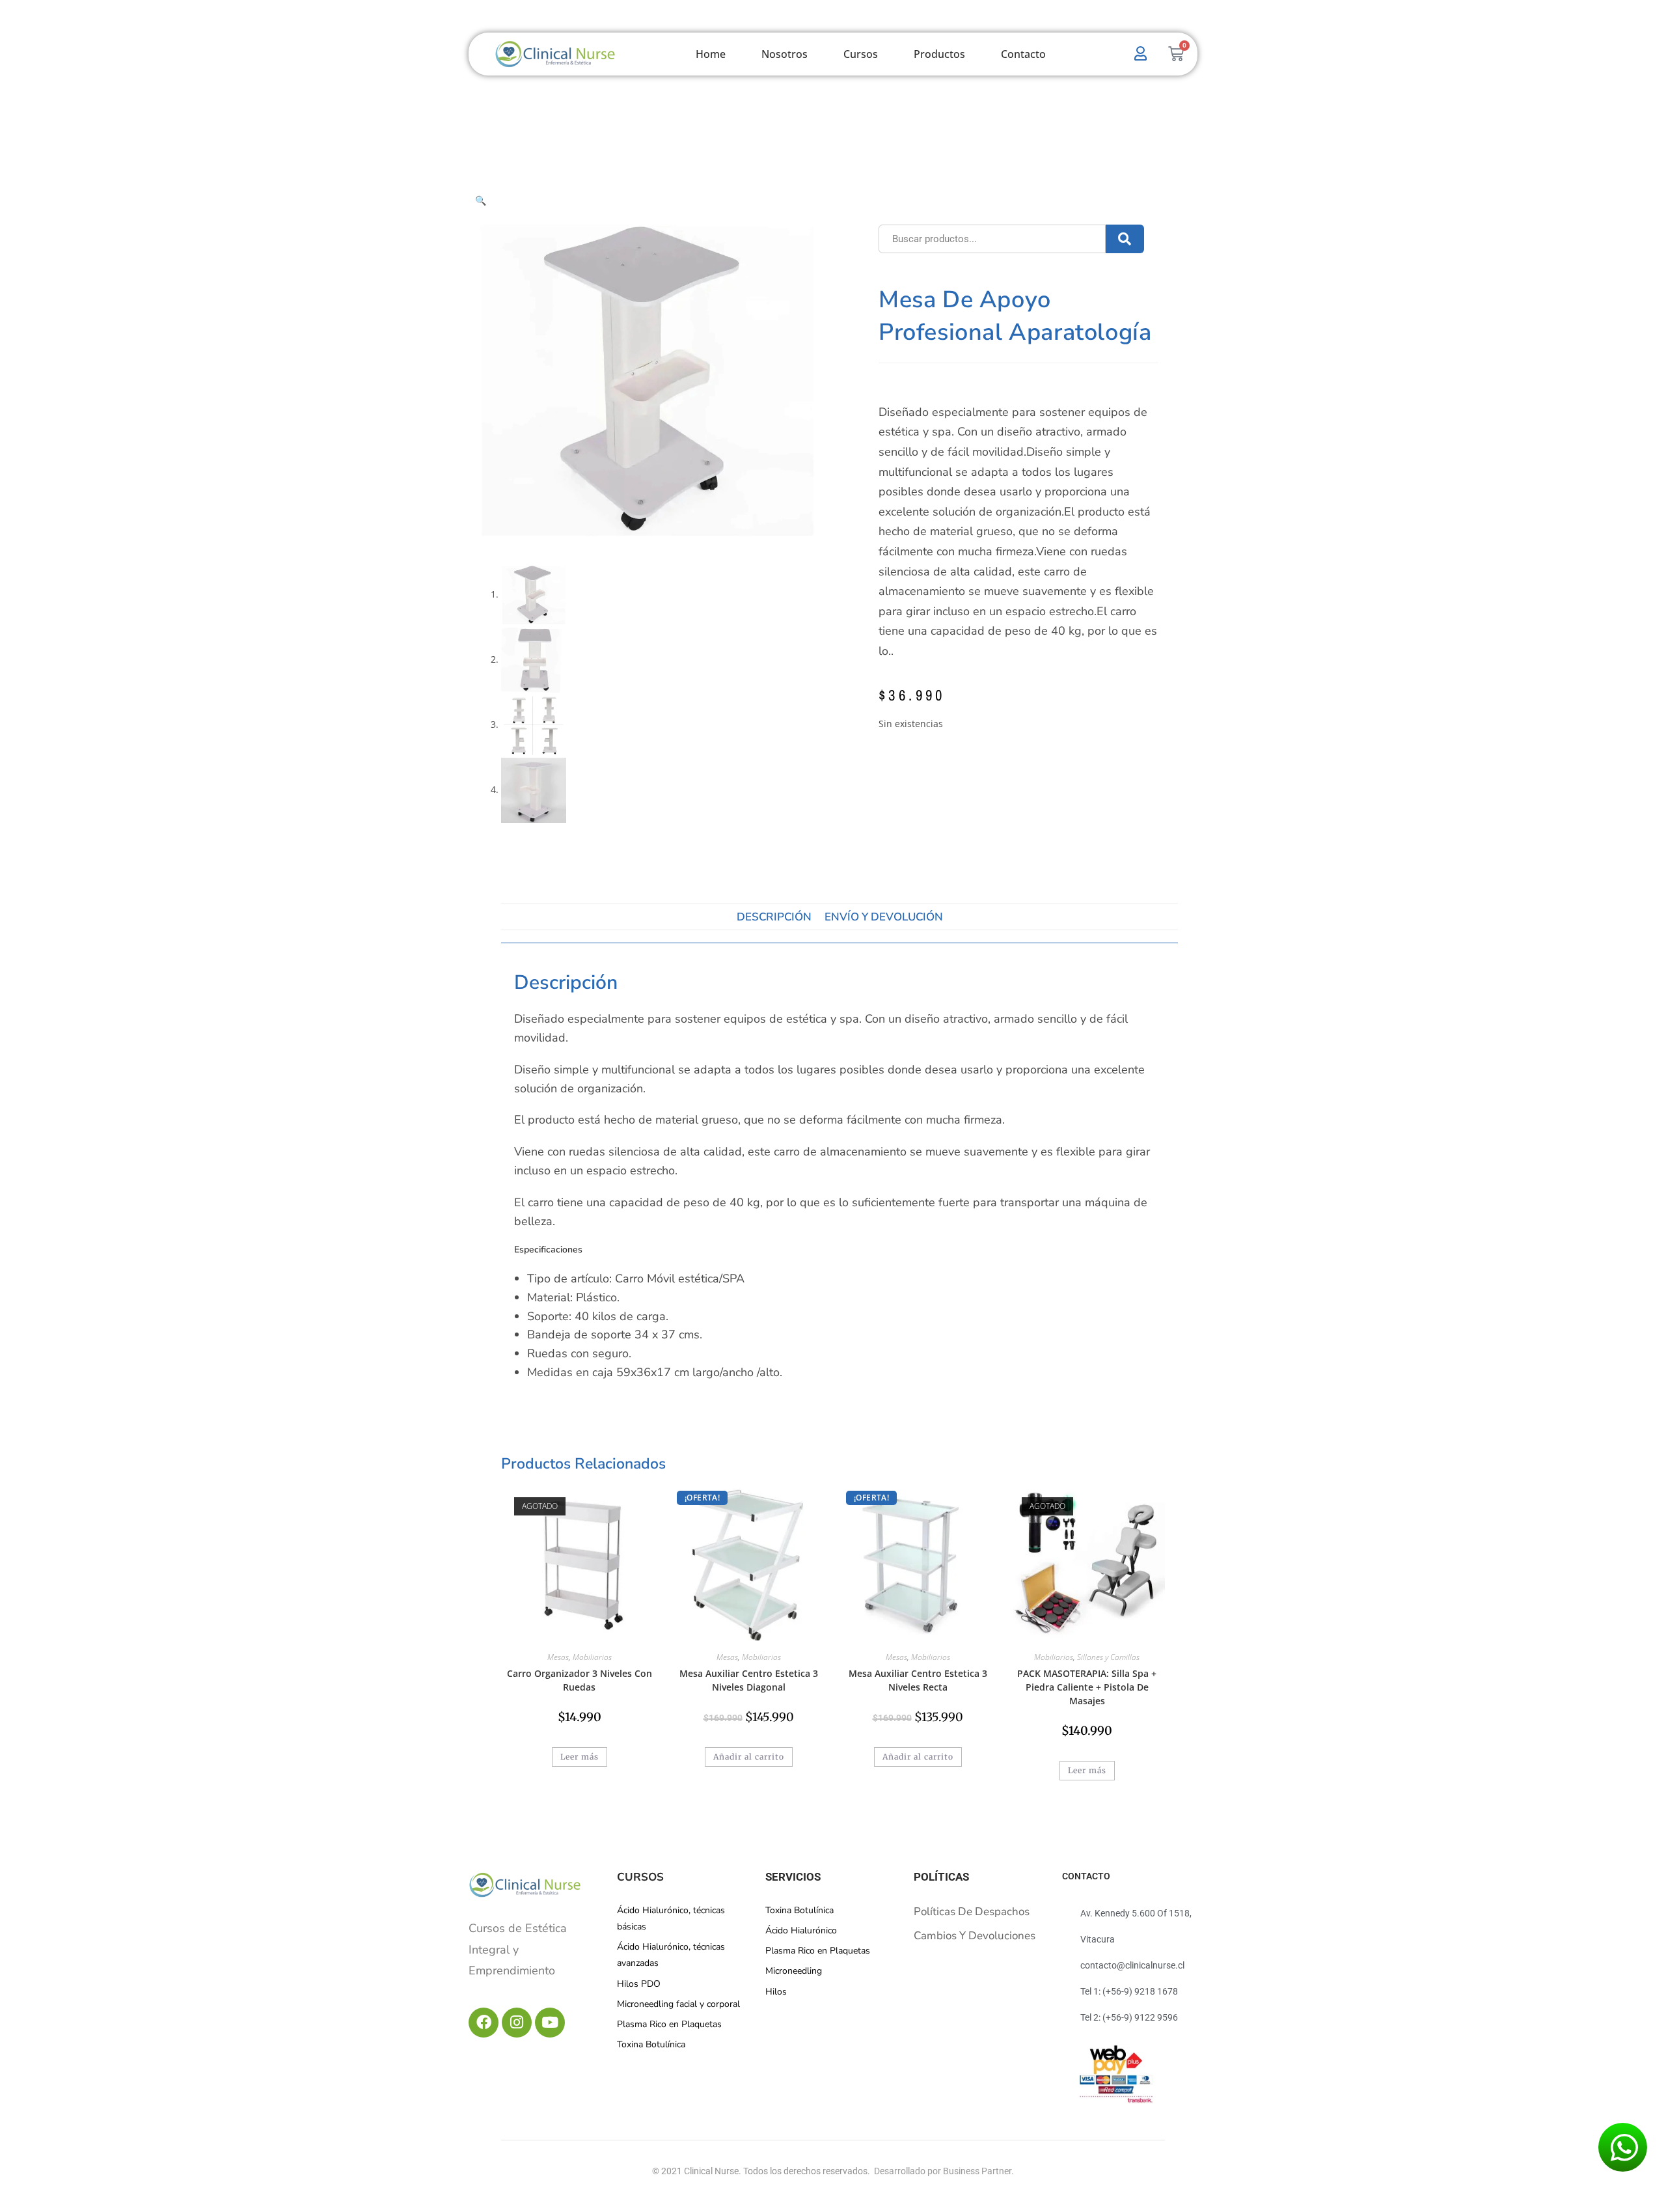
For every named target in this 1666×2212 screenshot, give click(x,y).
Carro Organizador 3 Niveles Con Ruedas (580, 1680)
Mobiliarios (592, 1657)
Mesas (558, 1657)
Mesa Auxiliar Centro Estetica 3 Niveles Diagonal (749, 1680)
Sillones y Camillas (1108, 1657)
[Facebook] (484, 2023)
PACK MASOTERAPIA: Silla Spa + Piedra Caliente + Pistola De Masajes (1087, 1687)
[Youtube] (550, 2023)
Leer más (580, 1757)
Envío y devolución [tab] (884, 917)
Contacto (1023, 54)
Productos (939, 54)
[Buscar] (1125, 239)
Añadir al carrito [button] (749, 1757)
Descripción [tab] (774, 917)
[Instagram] (517, 2023)
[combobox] (992, 239)
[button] (481, 200)
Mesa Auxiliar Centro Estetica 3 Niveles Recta (918, 1680)
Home (711, 54)
